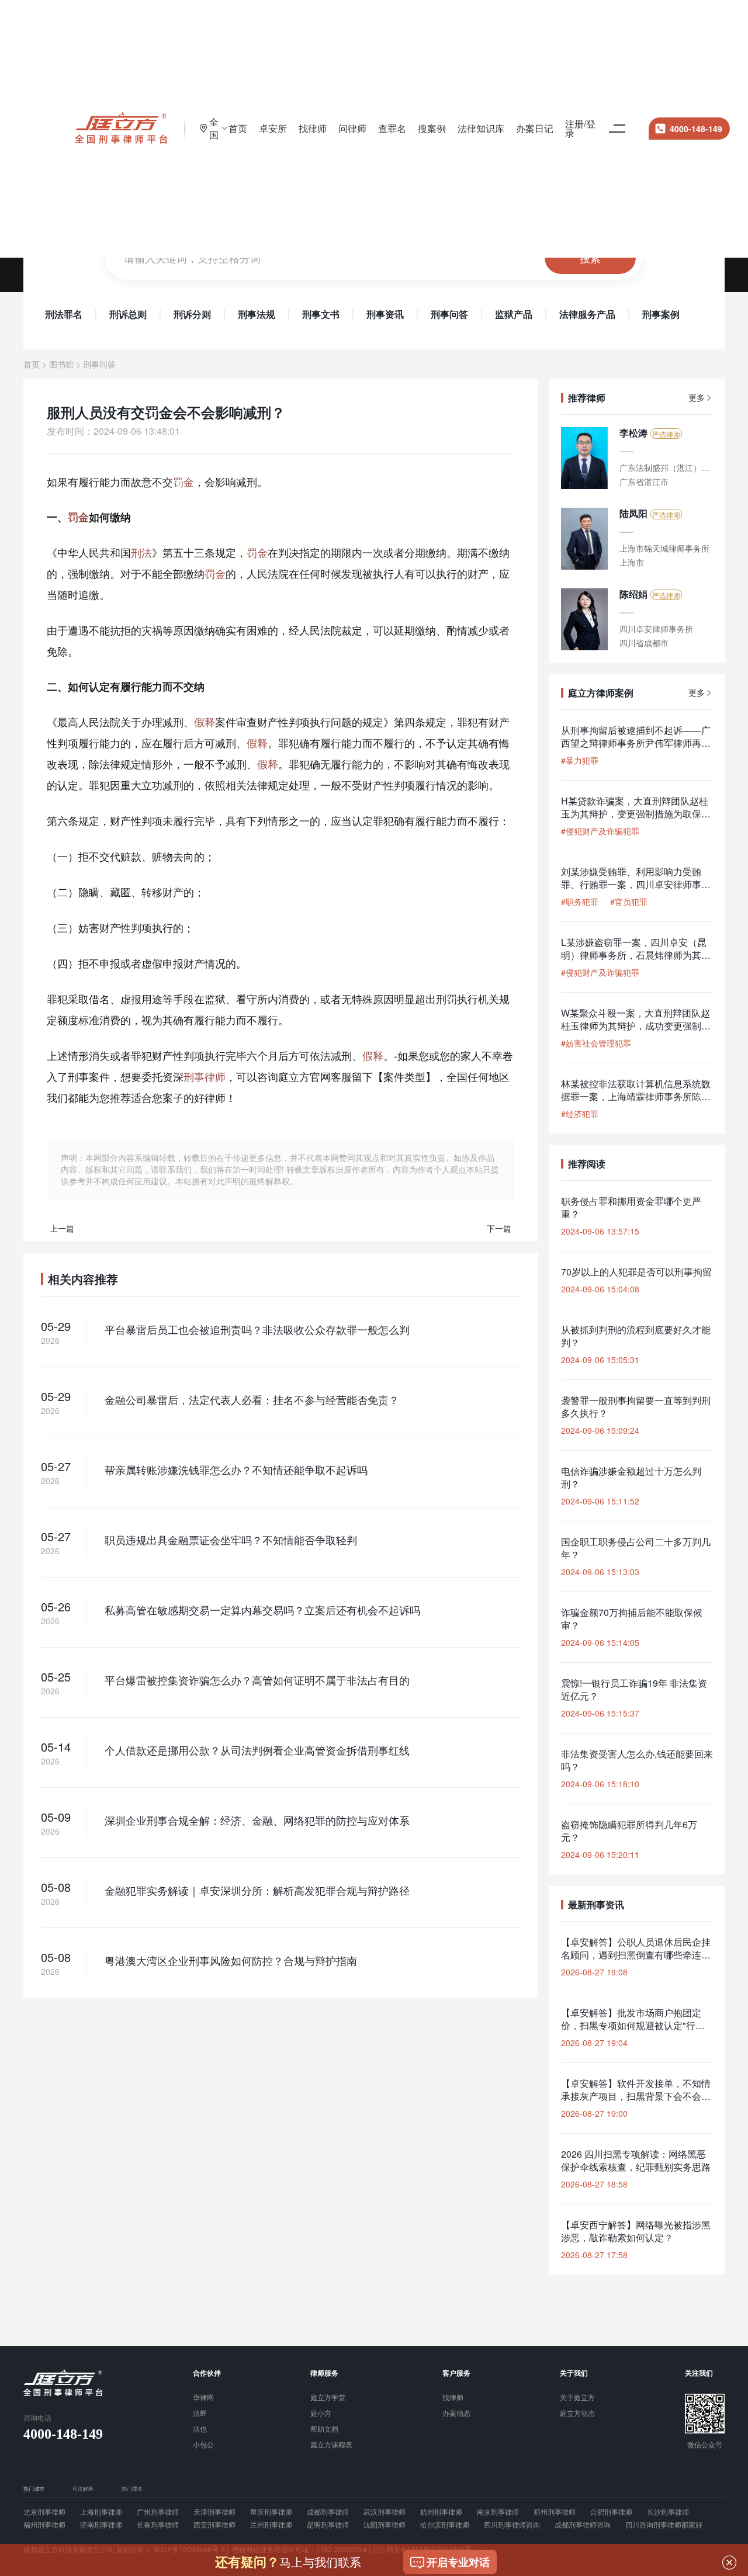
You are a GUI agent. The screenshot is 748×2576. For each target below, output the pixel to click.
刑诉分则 (192, 314)
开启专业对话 (458, 2562)
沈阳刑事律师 (385, 2525)
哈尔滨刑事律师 (445, 2525)
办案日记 (535, 128)
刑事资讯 (385, 314)
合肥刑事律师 (611, 2512)
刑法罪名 (64, 314)
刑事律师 (205, 1076)
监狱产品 (514, 314)
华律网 (203, 2398)
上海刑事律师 (101, 2512)
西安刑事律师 (214, 2525)
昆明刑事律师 (328, 2525)
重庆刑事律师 (271, 2512)
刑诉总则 (128, 314)
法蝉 (200, 2414)
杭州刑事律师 (441, 2512)
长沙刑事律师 (668, 2512)
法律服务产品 (587, 314)
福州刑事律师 (44, 2525)
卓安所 (273, 128)
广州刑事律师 (158, 2512)
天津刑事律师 (214, 2512)
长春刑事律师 (158, 2525)
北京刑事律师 (44, 2512)
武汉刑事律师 (385, 2512)
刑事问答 (449, 314)
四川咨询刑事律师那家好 (664, 2525)
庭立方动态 (577, 2414)
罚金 (183, 481)
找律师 (313, 128)
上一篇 (62, 1228)
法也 (200, 2429)
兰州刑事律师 (271, 2525)
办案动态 (456, 2414)
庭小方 (321, 2414)
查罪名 (392, 128)
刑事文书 (321, 314)
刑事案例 (661, 314)
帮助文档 (324, 2429)
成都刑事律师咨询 (583, 2525)
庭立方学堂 (328, 2398)
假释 (205, 722)
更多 (697, 398)
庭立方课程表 (331, 2445)
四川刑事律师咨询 (512, 2525)
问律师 (352, 128)
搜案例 (432, 128)
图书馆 (61, 364)
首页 (238, 128)
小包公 (203, 2445)
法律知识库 (481, 128)
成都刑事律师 (328, 2512)
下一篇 (499, 1228)
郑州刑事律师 (555, 2512)
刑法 (141, 552)
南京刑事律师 (498, 2512)
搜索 (590, 258)
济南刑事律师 (101, 2525)
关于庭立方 (577, 2398)
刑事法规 (257, 314)
